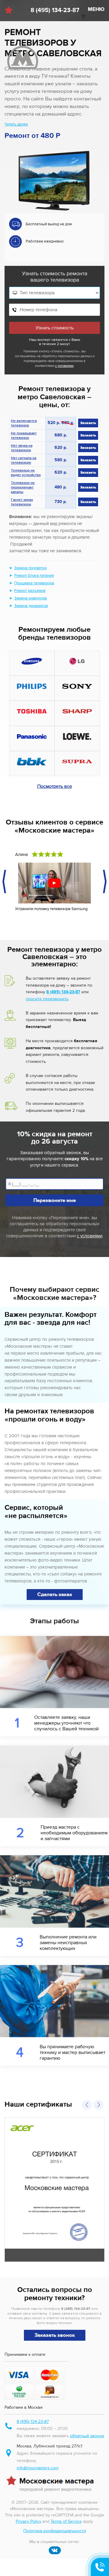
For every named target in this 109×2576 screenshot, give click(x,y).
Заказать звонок (55, 2335)
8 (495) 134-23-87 (55, 10)
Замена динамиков (31, 606)
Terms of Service (66, 2521)
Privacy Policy (28, 2521)
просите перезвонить (47, 999)
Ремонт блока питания (34, 576)
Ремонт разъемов (30, 591)
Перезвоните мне (54, 1200)
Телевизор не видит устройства (26, 473)
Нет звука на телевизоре (22, 448)
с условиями (64, 366)
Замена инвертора (31, 598)
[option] (54, 235)
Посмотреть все (55, 786)
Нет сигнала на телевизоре (24, 461)
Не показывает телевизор (24, 436)
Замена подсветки (30, 568)
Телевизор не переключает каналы (23, 488)
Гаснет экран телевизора (22, 503)
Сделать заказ (55, 1595)
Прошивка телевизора (34, 583)
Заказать (88, 423)
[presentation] (5, 882)
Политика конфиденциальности (55, 2531)
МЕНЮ (96, 9)
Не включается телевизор (24, 424)
